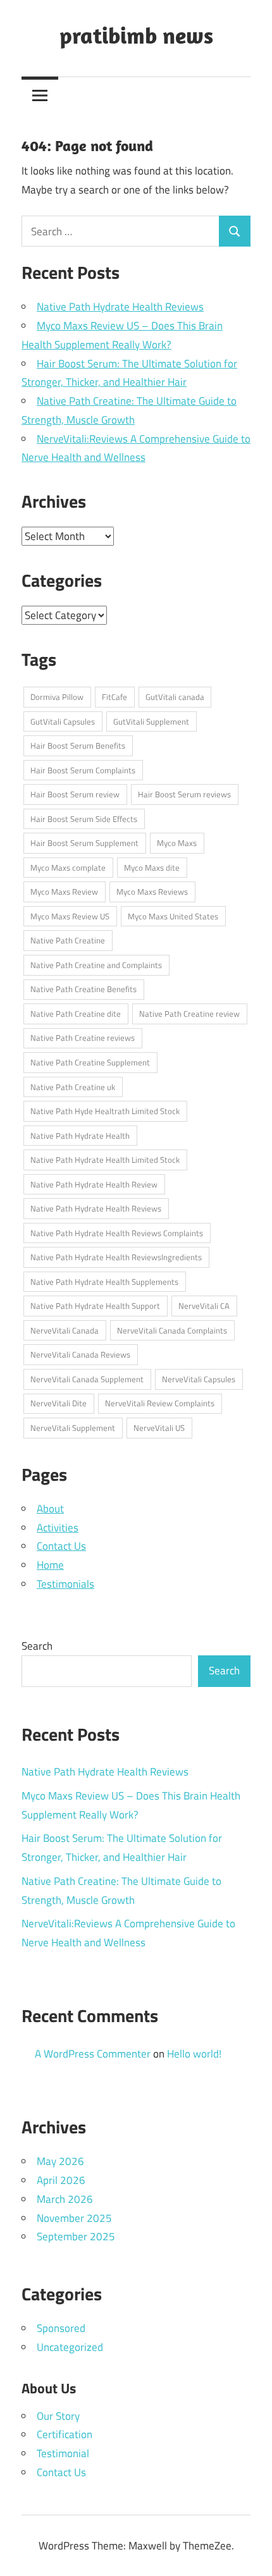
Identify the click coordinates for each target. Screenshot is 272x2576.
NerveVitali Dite (59, 1403)
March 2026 (65, 2199)
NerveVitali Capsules (199, 1379)
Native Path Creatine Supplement (90, 1062)
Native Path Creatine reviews (83, 1038)
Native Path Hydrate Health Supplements (104, 1282)
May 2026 (60, 2161)
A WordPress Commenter (93, 2054)
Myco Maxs (177, 843)
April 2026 (61, 2180)
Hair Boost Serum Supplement (84, 843)
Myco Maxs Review (64, 892)
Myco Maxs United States (173, 916)
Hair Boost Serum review (75, 794)
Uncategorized (70, 2347)
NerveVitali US (159, 1428)
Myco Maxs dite (152, 868)
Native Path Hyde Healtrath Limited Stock (105, 1111)
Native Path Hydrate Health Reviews (120, 307)
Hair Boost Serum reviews (184, 794)
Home (50, 1565)
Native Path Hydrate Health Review (94, 1184)
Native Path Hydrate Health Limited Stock (105, 1160)
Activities (58, 1528)
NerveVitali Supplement (73, 1428)
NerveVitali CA (204, 1306)
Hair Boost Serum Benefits (78, 745)
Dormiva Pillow (57, 697)
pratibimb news (136, 35)
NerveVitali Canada (65, 1330)
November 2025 (74, 2218)
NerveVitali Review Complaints (160, 1403)
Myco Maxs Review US (70, 916)
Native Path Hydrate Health (80, 1136)
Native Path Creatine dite (76, 1014)
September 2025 (76, 2236)
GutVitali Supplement (151, 721)
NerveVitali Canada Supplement (87, 1379)
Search (37, 1646)
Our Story (58, 2416)
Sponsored (61, 2328)
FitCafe (114, 697)
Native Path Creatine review (189, 1014)
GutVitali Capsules (63, 721)
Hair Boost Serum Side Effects (84, 819)
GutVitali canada (175, 697)
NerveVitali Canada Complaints (172, 1330)
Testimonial (63, 2453)
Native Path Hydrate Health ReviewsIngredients (116, 1257)
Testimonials (65, 1584)
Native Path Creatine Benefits (83, 989)
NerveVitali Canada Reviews (80, 1354)
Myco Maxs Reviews (152, 892)
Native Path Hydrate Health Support (95, 1306)
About (50, 1509)
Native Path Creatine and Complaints (96, 965)
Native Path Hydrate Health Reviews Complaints (117, 1233)
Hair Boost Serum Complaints (83, 770)
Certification (65, 2434)
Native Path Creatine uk (73, 1087)
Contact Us (61, 1546)
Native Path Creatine (68, 940)
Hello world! (194, 2054)
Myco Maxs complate (68, 868)
